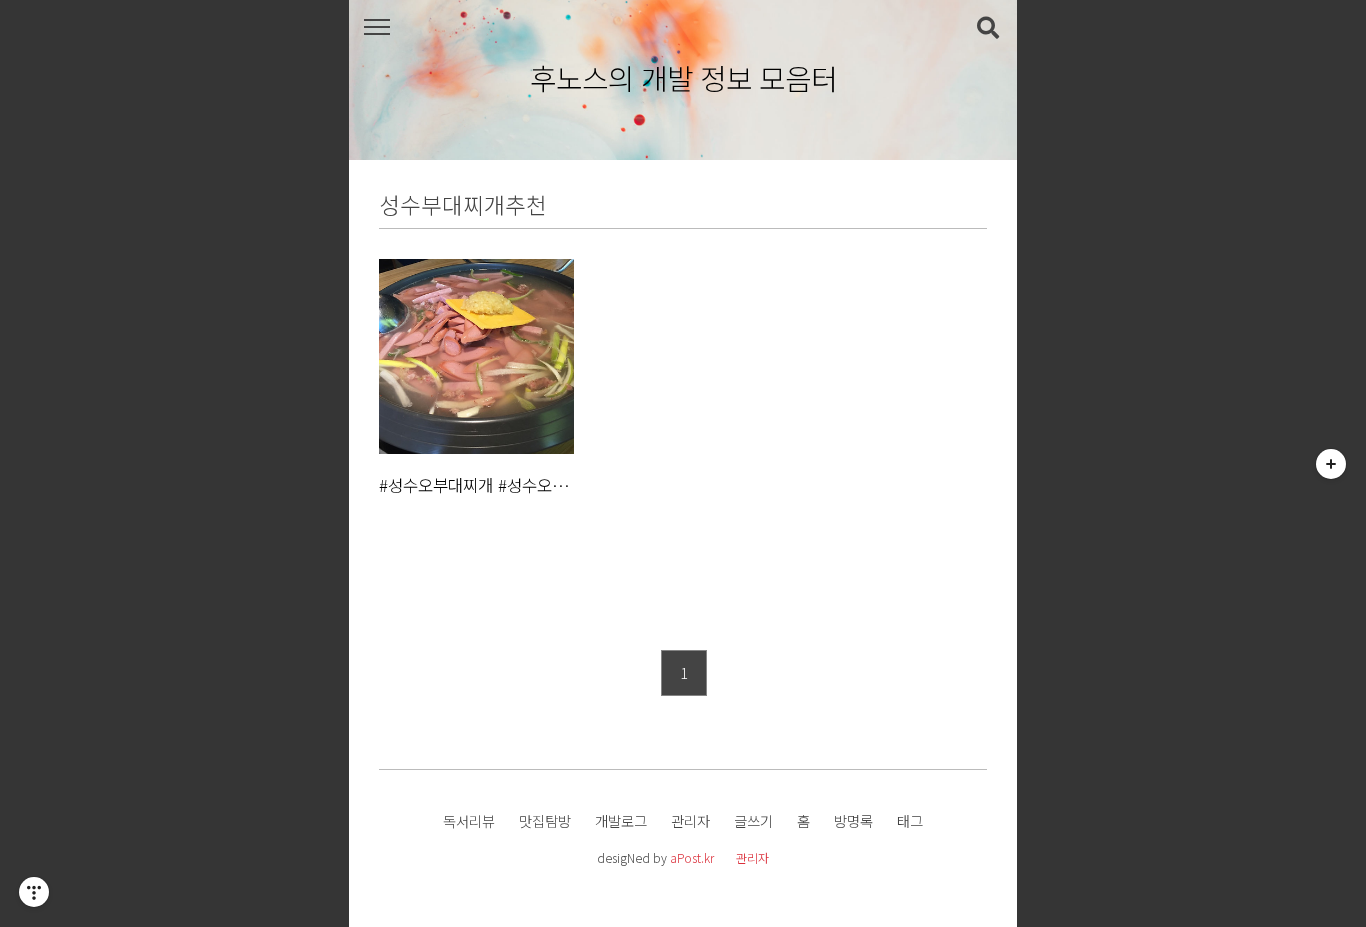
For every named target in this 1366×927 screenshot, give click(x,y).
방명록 (853, 820)
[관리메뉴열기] (34, 892)
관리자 (690, 820)
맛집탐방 (545, 820)
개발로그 (621, 820)
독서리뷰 (469, 820)
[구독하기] (1331, 464)
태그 (910, 820)
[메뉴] (376, 27)
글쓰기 (753, 820)
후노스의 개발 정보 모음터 (683, 79)
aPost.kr (692, 857)
